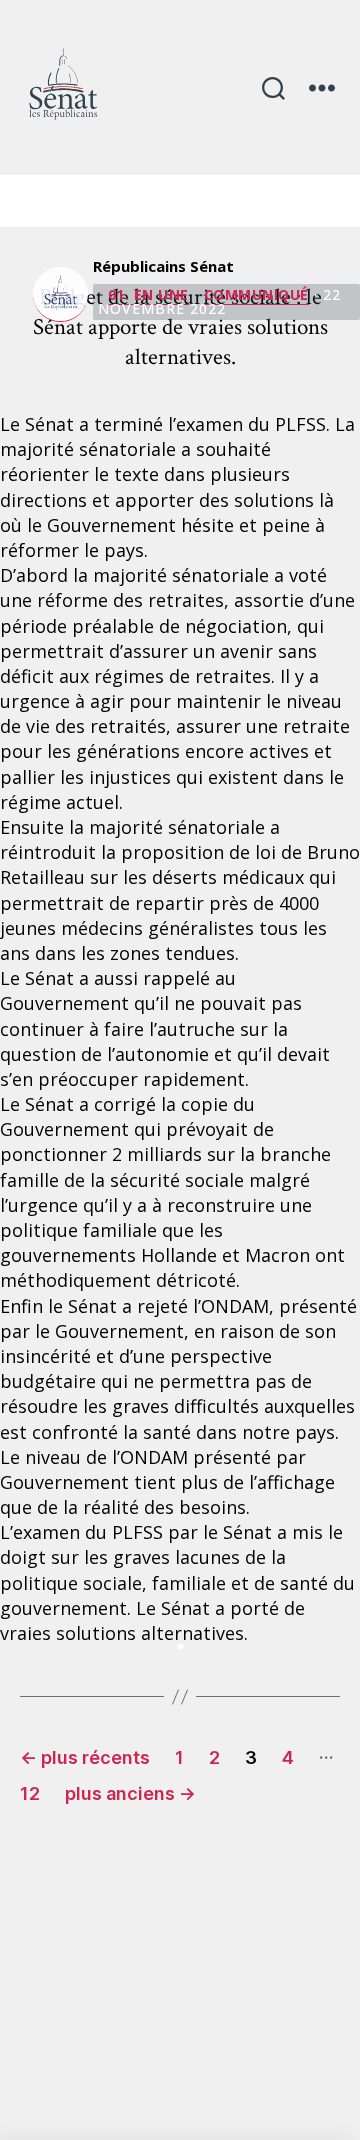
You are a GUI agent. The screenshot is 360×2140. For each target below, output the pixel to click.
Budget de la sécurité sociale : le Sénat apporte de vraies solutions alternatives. (180, 327)
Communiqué (256, 294)
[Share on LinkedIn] (180, 1646)
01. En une (148, 294)
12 (30, 1793)
